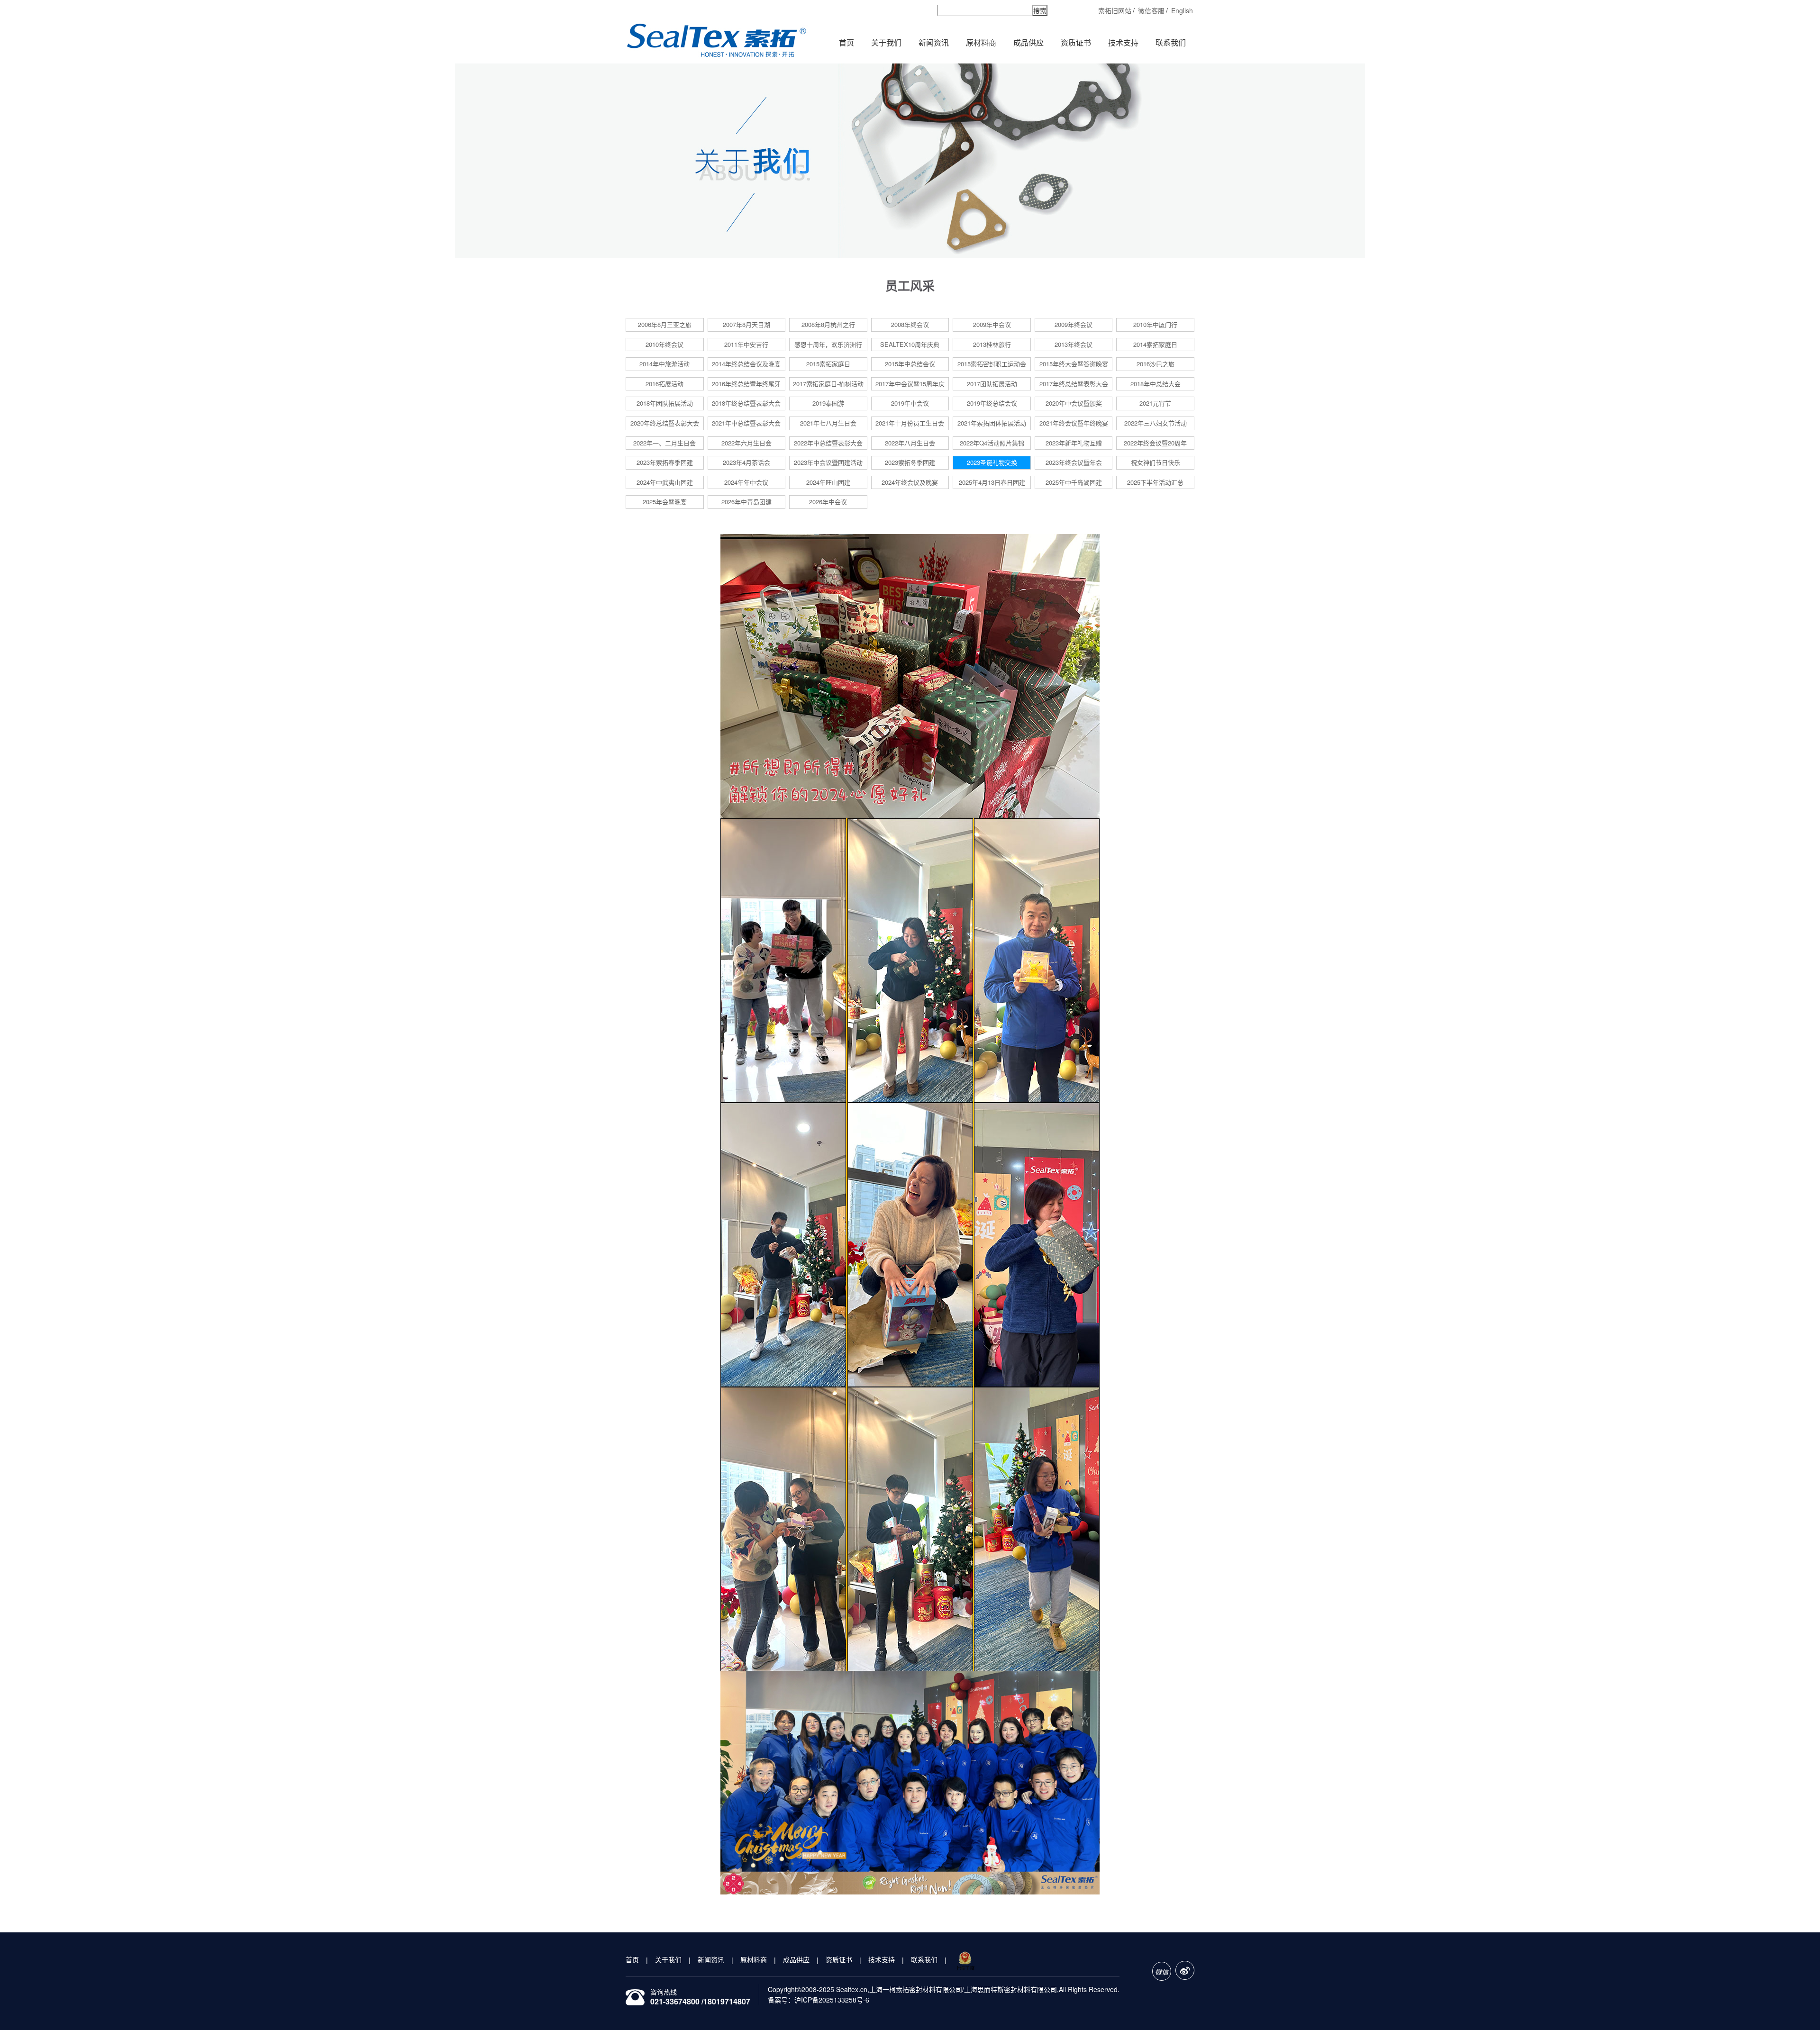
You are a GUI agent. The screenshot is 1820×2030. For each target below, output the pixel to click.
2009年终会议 (1074, 324)
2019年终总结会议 (992, 403)
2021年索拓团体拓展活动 (992, 423)
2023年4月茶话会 (746, 462)
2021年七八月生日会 (828, 423)
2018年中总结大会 (1156, 384)
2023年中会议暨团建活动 (828, 462)
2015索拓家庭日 (828, 364)
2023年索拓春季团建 (665, 462)
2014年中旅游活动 (664, 364)
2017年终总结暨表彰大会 (1074, 384)
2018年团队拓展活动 (665, 403)
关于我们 (886, 42)
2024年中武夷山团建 (665, 482)
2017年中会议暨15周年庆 (910, 384)
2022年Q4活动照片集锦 (992, 443)
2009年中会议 (992, 324)
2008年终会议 (910, 324)
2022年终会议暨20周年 (1155, 443)
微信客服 (1151, 10)
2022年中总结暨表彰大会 (828, 443)
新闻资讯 (934, 42)
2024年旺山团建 (828, 482)
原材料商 (981, 42)
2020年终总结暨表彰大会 (665, 423)
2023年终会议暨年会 (1074, 462)
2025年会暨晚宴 (665, 502)
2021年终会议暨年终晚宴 (1074, 423)
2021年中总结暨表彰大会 (746, 423)
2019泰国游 (828, 403)
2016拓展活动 (664, 384)
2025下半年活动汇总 (1155, 482)
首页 (846, 42)
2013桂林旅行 (992, 344)
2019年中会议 (910, 403)
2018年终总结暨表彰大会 (746, 403)
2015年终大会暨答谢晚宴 (1074, 364)
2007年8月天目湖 (746, 324)
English (1182, 10)
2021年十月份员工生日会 (910, 423)
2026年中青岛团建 (746, 502)
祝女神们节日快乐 (1156, 462)
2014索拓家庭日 (1155, 344)
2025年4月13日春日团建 (992, 482)
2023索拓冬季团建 (910, 462)
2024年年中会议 (746, 482)
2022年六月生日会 (746, 443)
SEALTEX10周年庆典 (910, 344)
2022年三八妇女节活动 (1156, 423)
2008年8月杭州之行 (828, 324)
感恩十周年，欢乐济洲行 (828, 344)
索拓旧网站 (1115, 10)
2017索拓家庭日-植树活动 (828, 384)
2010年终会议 (664, 344)
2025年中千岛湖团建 (1074, 482)
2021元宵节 (1155, 403)
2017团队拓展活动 (992, 384)
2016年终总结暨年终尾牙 (746, 384)
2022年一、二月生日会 (664, 443)
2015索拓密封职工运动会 (992, 364)
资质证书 (1076, 42)
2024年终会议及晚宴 (910, 482)
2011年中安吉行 (746, 344)
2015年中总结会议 (910, 364)
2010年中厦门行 (1155, 324)
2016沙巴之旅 (1156, 364)
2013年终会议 (1074, 344)
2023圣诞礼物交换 (992, 462)
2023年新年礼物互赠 (1074, 443)
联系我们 (1171, 42)
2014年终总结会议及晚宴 (746, 364)
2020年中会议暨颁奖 (1074, 403)
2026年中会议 (828, 502)
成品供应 (1028, 42)
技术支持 (1123, 42)
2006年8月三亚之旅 (665, 324)
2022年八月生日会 (910, 443)
